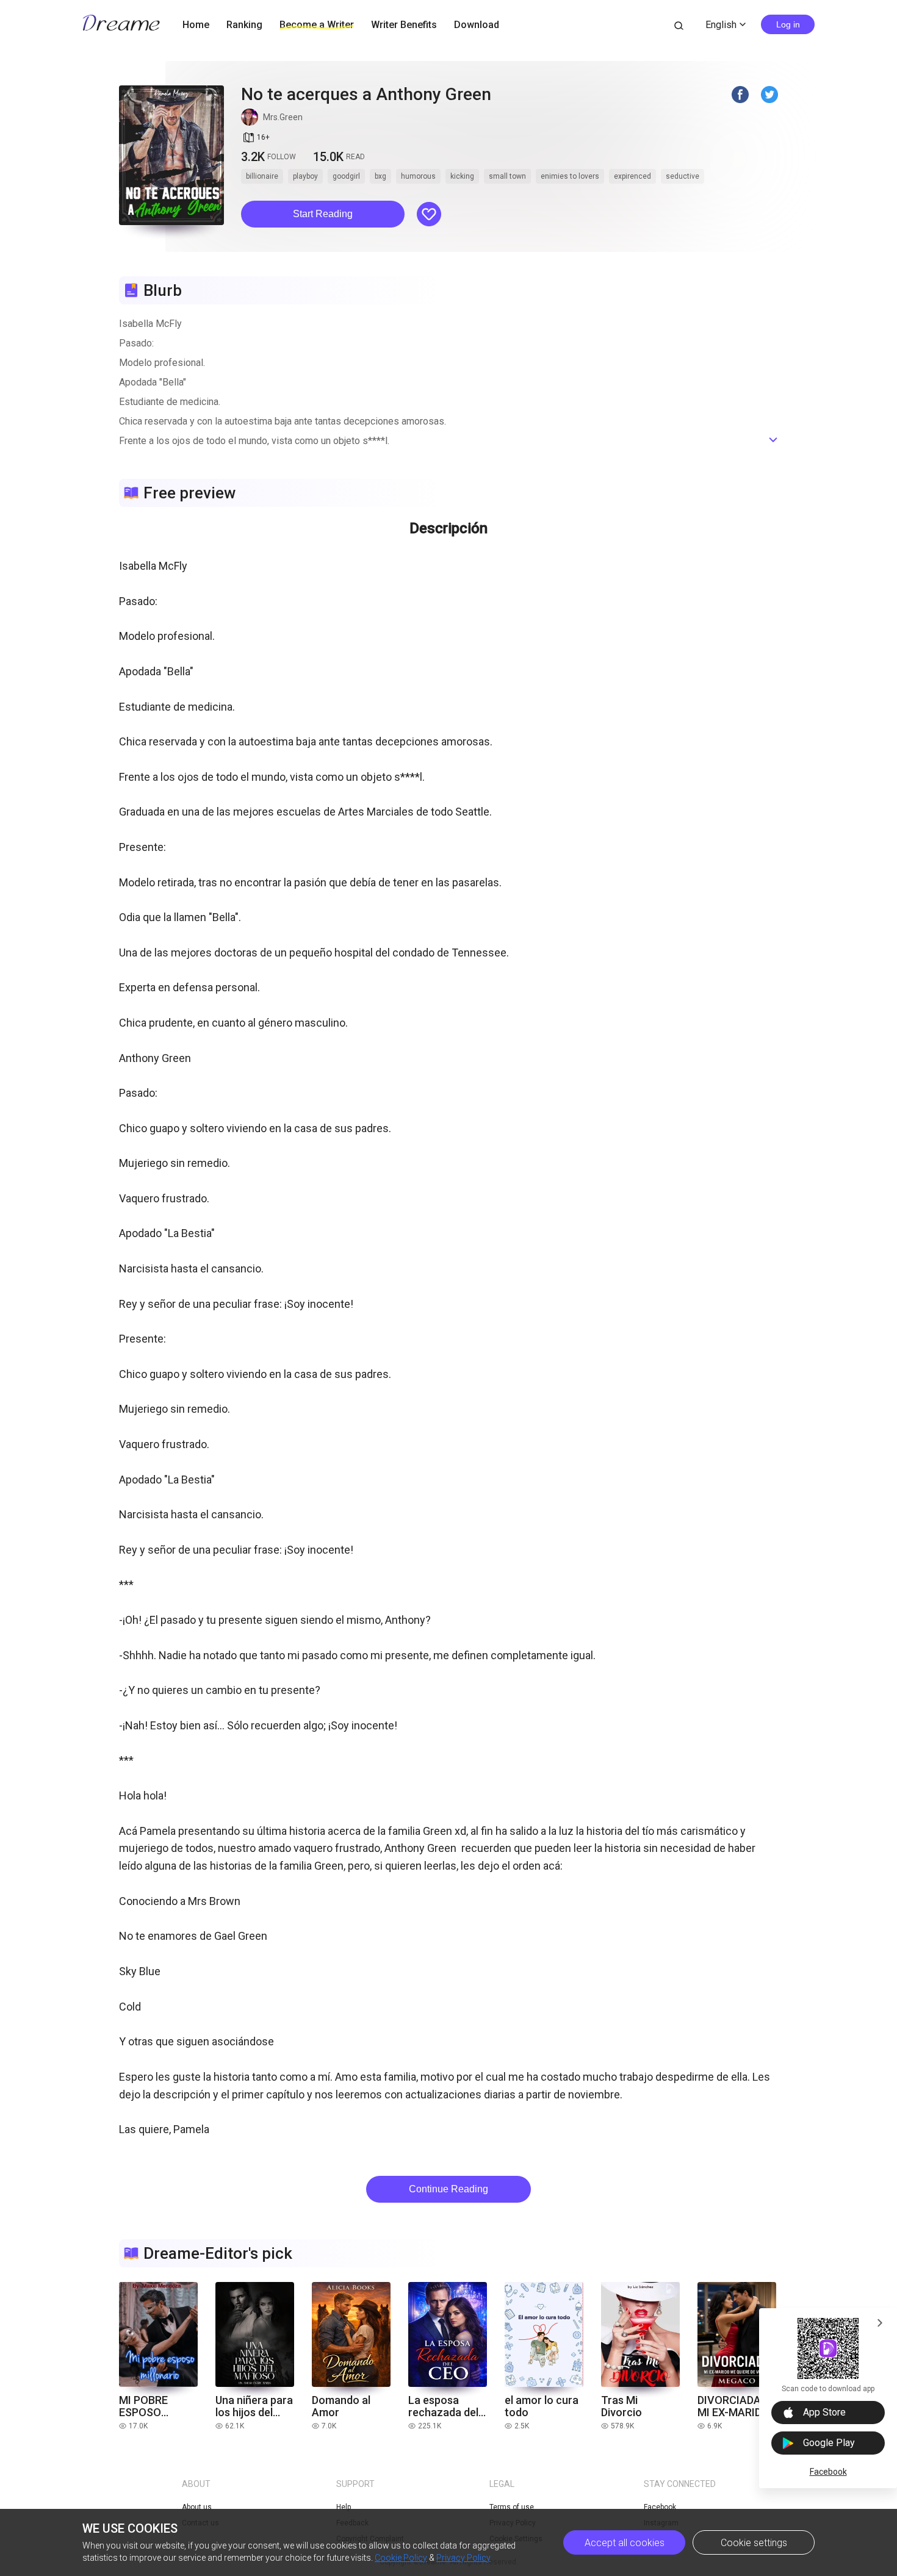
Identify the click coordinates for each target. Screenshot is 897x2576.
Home (196, 25)
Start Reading (323, 214)
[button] (323, 214)
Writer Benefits (404, 25)
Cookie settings (754, 2543)
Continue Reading (448, 2189)
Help (344, 2507)
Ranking (244, 25)
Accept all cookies (625, 2543)
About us (197, 2507)
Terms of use (512, 2507)
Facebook (828, 2472)
